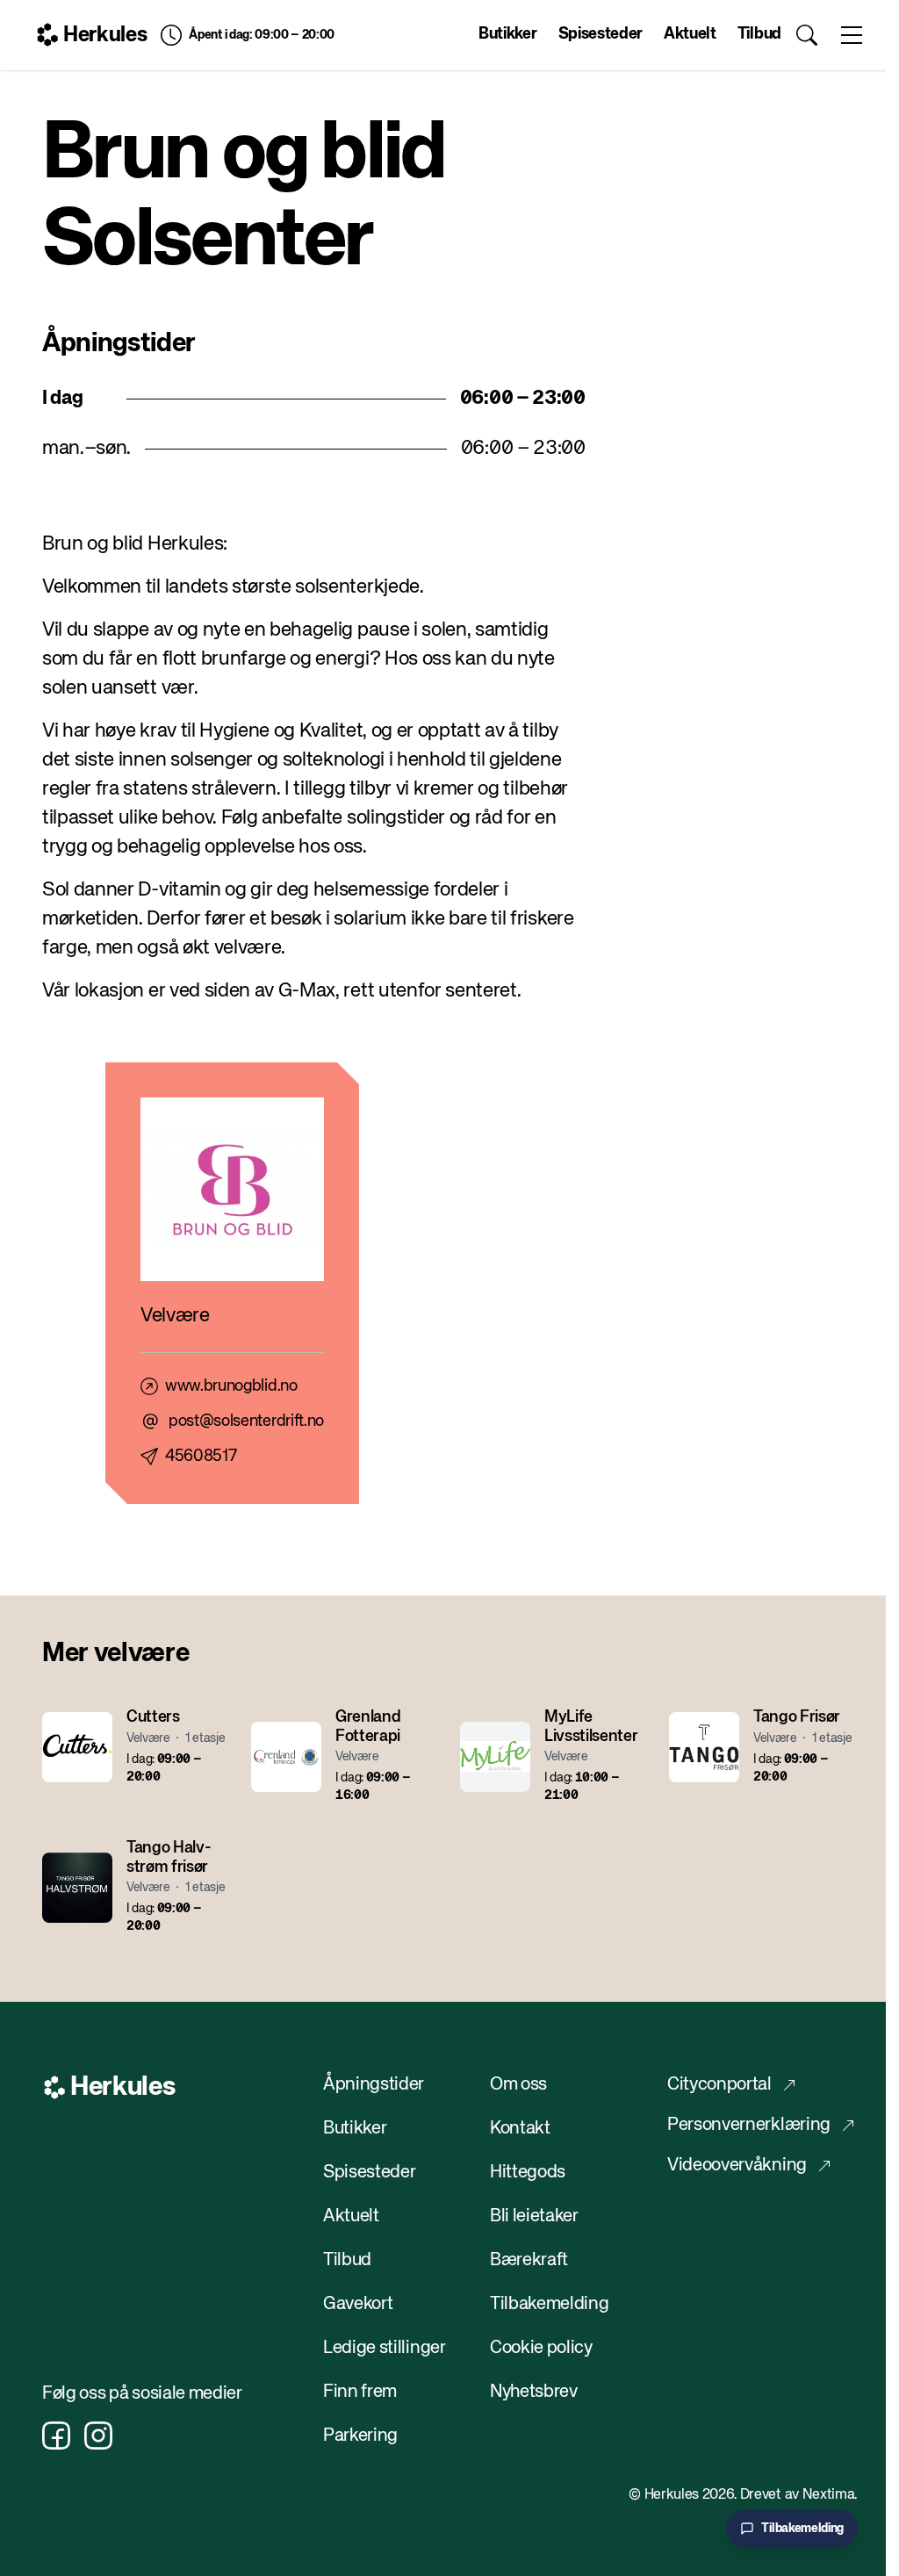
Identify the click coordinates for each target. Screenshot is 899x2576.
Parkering (360, 2436)
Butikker (507, 34)
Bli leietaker (534, 2216)
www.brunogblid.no (231, 1386)
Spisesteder (601, 34)
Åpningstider (374, 2085)
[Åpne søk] (807, 35)
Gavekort (358, 2304)
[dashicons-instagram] (98, 2436)
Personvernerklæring (749, 2125)
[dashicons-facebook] (56, 2436)
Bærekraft (529, 2260)
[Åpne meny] (852, 35)
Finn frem (360, 2392)
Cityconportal (719, 2085)
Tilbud (759, 34)
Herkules (105, 35)
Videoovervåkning (737, 2166)
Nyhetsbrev (534, 2392)
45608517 (201, 1457)
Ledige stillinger (385, 2348)
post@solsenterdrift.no (246, 1421)
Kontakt (520, 2129)
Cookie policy (541, 2348)
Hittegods (528, 2173)
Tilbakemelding (550, 2304)
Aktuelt (690, 34)
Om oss (518, 2085)
